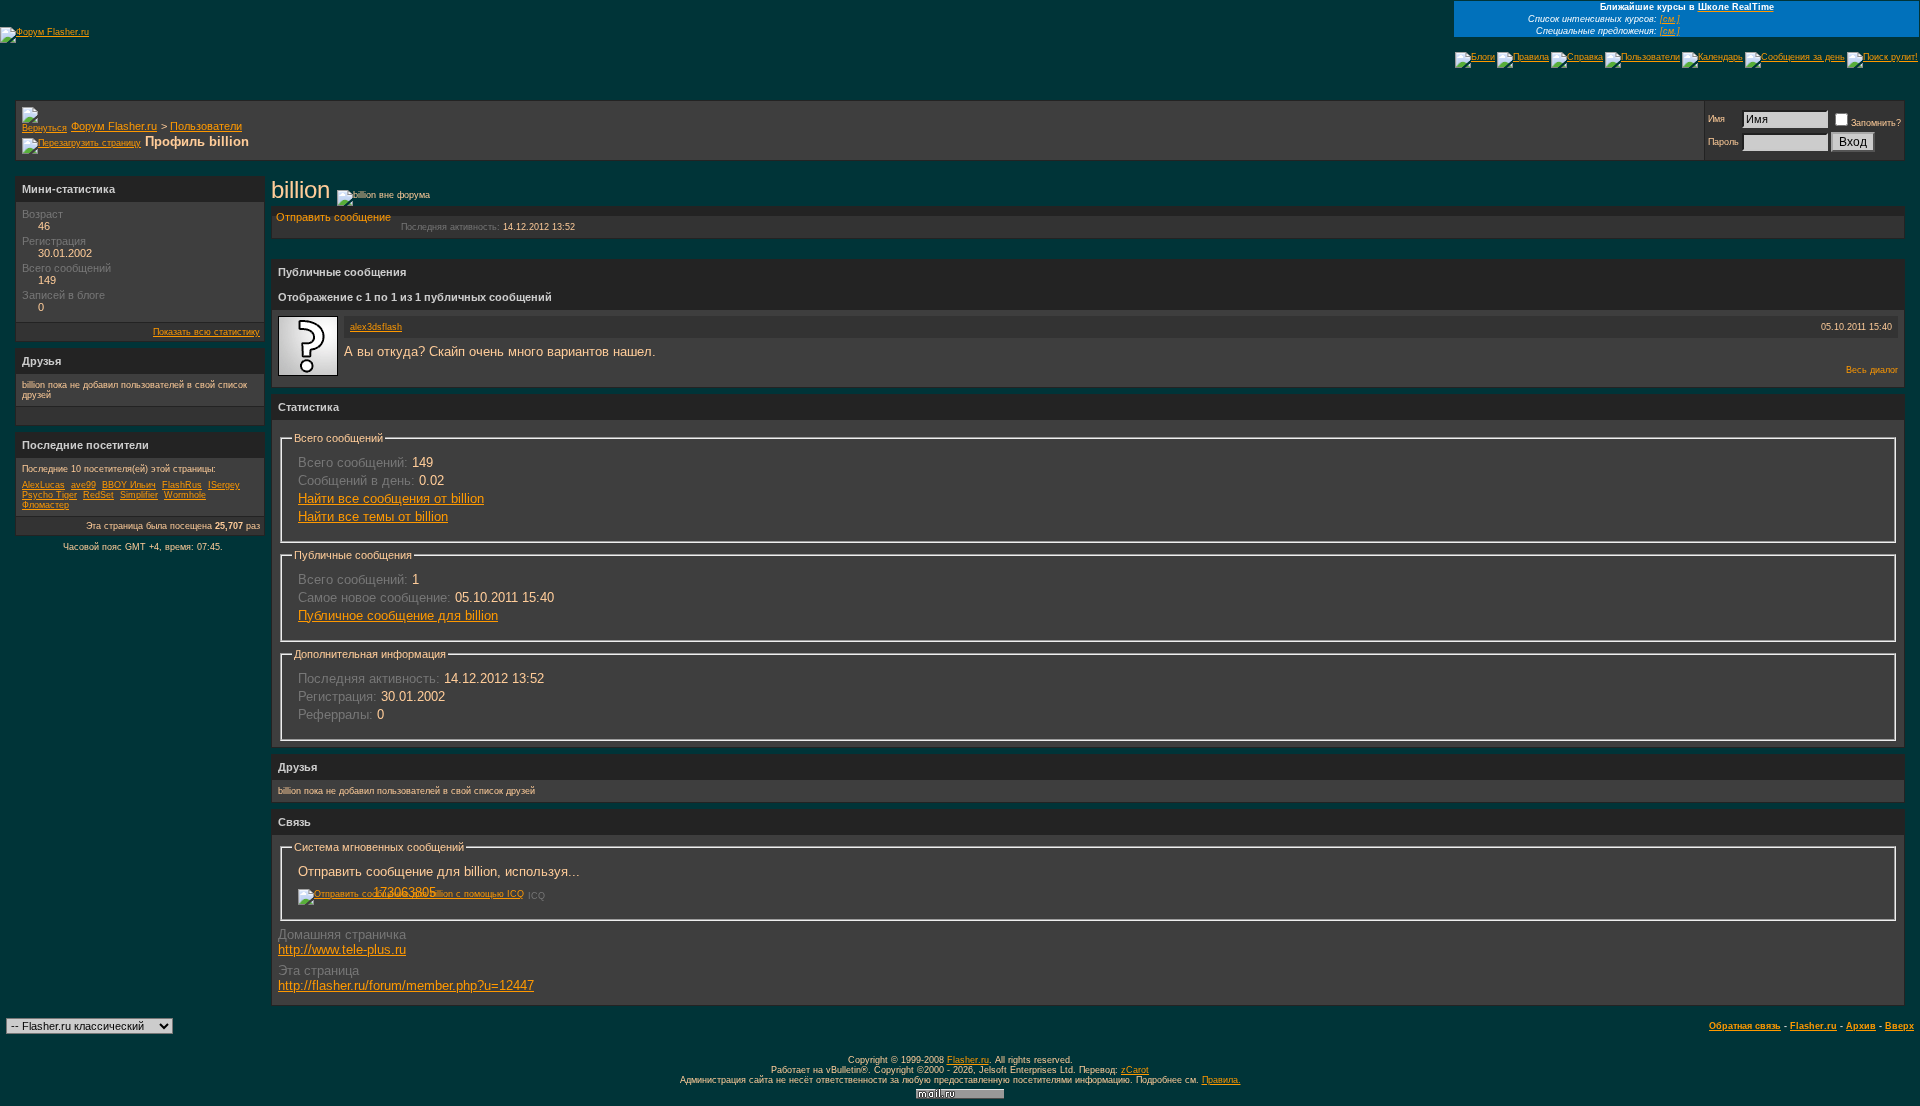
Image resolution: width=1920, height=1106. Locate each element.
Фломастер (45, 505)
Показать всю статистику (206, 332)
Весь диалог (1872, 370)
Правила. (1221, 1080)
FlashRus (182, 485)
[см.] (1670, 19)
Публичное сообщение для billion (398, 615)
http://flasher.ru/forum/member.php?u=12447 (406, 985)
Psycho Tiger (49, 495)
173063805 (404, 892)
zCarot (1135, 1070)
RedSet (98, 495)
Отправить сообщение (333, 217)
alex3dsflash (376, 327)
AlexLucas (43, 485)
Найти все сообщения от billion (391, 498)
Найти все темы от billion (373, 516)
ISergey (224, 485)
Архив (1861, 1026)
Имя (1716, 119)
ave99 (83, 485)
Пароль (1723, 142)
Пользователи (206, 126)
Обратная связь (1745, 1026)
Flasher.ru (1813, 1026)
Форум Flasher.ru (114, 126)
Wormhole (185, 495)
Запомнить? (1876, 123)
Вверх (1899, 1026)
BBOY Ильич (129, 485)
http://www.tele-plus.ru (342, 949)
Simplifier (139, 495)
